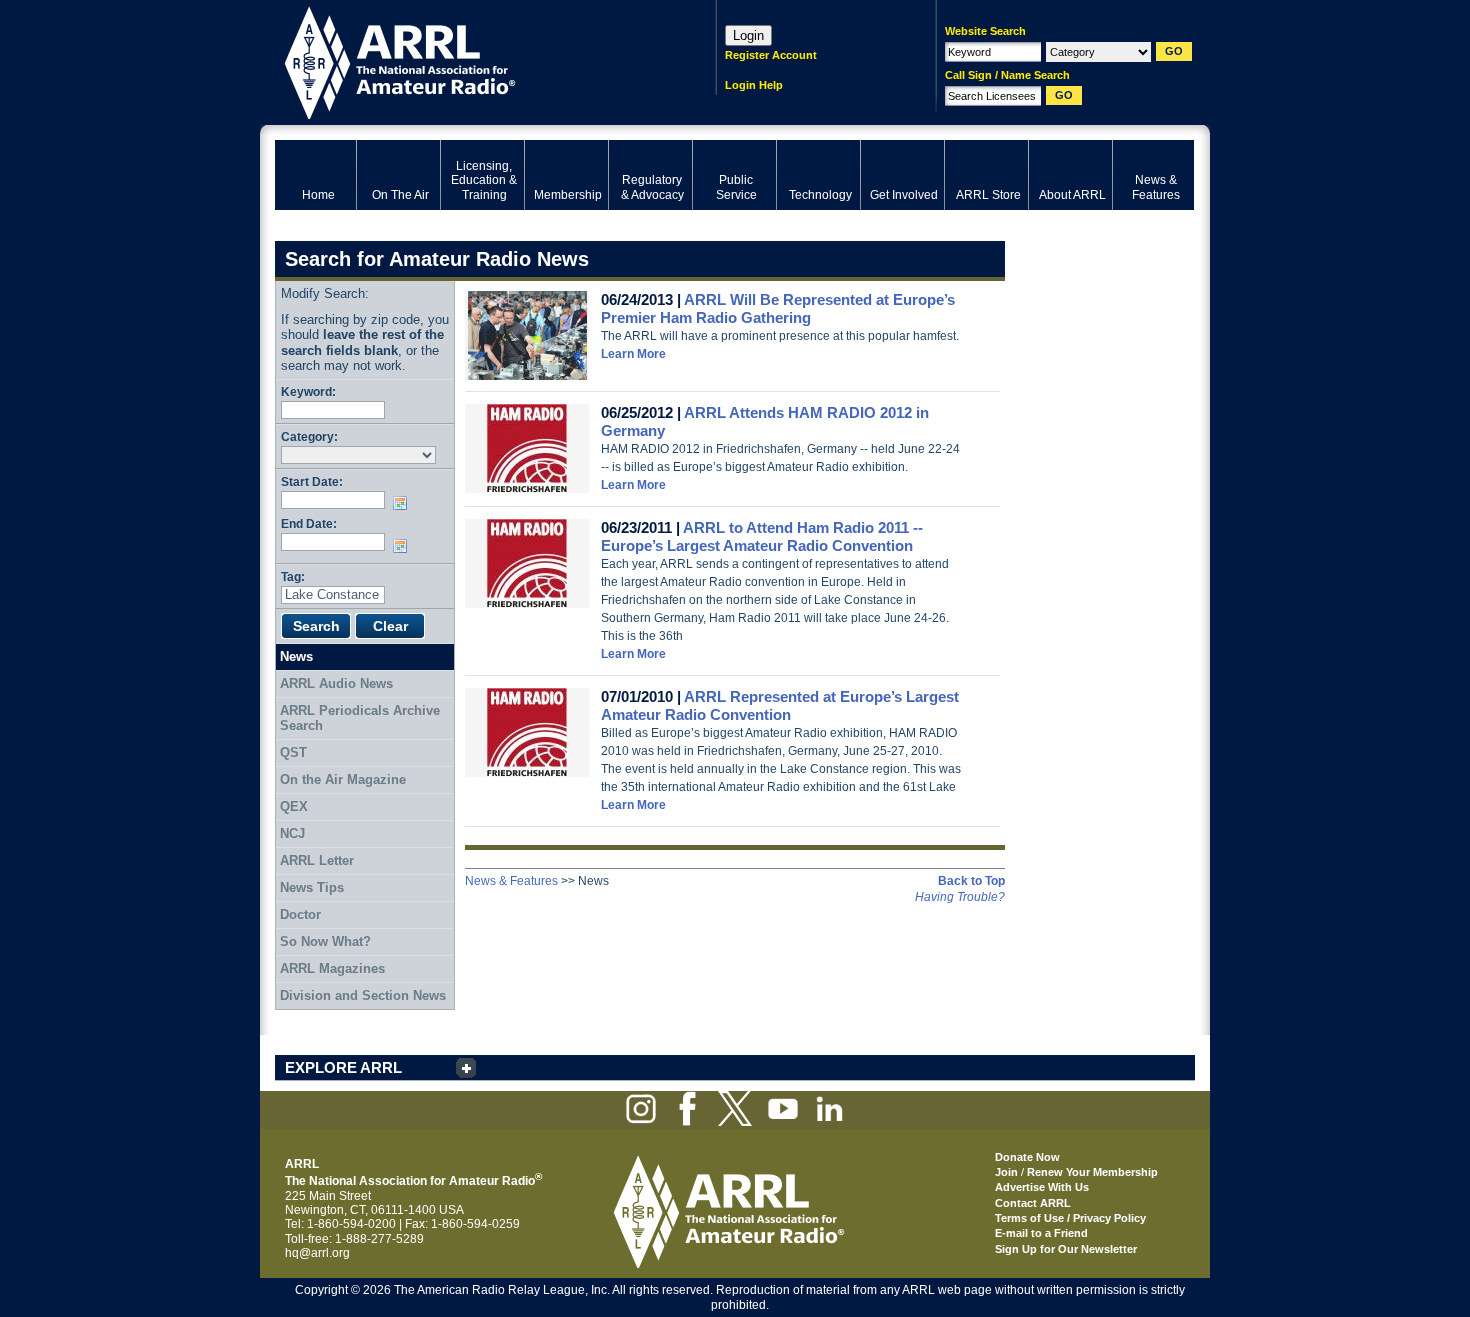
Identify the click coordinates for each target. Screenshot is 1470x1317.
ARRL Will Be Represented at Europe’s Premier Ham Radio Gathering (778, 308)
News (296, 656)
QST (293, 752)
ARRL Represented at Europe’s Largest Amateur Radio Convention (780, 705)
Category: (309, 436)
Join (1006, 1172)
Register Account (771, 55)
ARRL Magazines (332, 968)
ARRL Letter (317, 860)
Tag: (293, 576)
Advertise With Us (1042, 1187)
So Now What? (325, 941)
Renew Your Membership (1092, 1172)
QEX (294, 806)
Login (748, 35)
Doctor (300, 914)
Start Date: (312, 481)
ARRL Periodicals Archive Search (360, 718)
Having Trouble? (960, 897)
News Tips (312, 887)
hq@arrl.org (317, 1253)
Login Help (754, 85)
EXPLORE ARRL (343, 1067)
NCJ (292, 833)
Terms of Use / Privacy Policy (1070, 1218)
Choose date (404, 503)
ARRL (469, 60)
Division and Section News (363, 995)
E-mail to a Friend (1041, 1233)
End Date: (309, 523)
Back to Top (971, 881)
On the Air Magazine (343, 779)
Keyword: (308, 391)
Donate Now (1027, 1157)
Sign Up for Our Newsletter (1066, 1249)
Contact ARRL (1033, 1203)
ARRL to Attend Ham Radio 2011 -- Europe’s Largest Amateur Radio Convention (762, 536)
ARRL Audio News (336, 683)
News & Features (511, 881)
